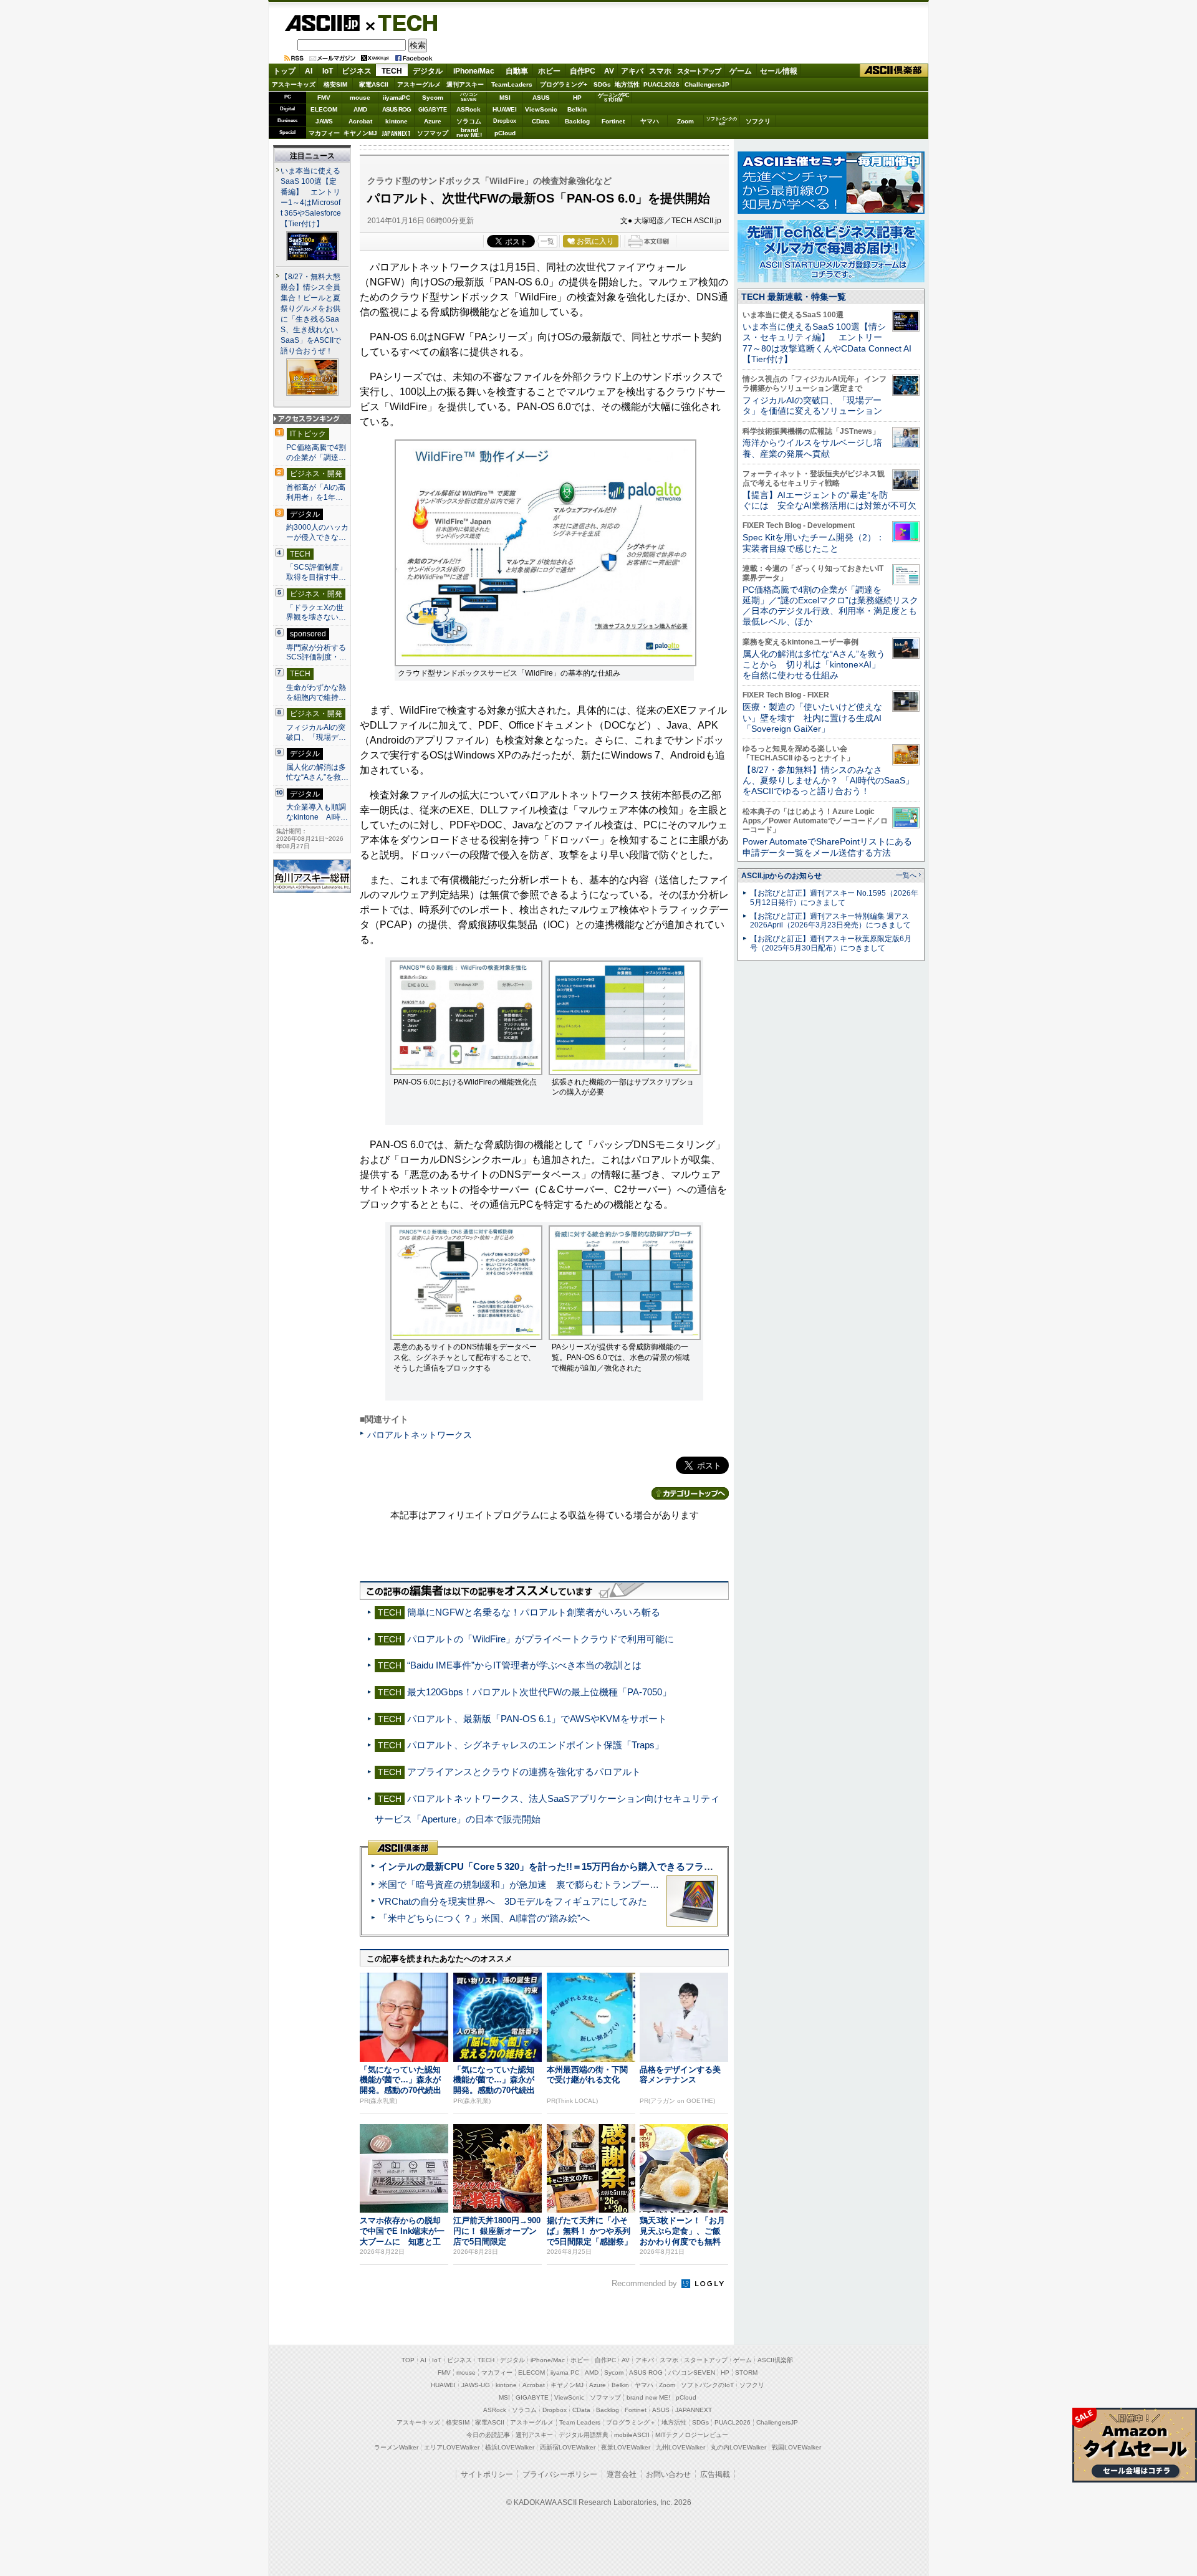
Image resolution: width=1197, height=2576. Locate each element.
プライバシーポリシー (560, 2474)
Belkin (577, 109)
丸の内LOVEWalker (738, 2447)
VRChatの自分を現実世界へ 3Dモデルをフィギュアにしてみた (513, 1901)
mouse (360, 98)
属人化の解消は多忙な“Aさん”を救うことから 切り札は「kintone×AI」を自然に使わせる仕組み (814, 665)
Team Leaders (580, 2422)
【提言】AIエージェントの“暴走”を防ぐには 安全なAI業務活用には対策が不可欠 (829, 500)
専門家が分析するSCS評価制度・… (316, 653)
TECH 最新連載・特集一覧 (794, 297)
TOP (408, 2360)
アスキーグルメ (419, 84)
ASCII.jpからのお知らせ (781, 876)
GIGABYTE (432, 110)
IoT (328, 71)
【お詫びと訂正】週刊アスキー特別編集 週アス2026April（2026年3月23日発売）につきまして (830, 921)
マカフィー (324, 133)
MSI (505, 98)
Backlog (577, 121)
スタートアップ (699, 71)
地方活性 (627, 84)
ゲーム (741, 71)
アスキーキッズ (294, 84)
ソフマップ (433, 133)
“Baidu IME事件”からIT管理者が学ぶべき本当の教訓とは (524, 1665)
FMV (324, 98)
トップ (284, 71)
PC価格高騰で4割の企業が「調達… (316, 452)
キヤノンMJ (360, 133)
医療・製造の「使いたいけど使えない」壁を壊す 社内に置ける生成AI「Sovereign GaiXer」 (812, 718)
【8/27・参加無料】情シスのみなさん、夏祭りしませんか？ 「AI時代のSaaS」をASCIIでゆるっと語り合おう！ (828, 781)
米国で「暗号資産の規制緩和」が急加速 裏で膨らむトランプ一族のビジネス (542, 1884)
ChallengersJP (707, 84)
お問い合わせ (668, 2474)
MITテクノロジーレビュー (692, 2435)
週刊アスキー (465, 84)
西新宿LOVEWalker (568, 2447)
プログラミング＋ (631, 2422)
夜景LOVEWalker (626, 2447)
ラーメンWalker (396, 2447)
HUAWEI (505, 109)
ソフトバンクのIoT (722, 121)
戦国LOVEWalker (796, 2447)
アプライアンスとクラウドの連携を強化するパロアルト (524, 1772)
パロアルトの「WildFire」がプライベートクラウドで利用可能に (541, 1639)
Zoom (685, 121)
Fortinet (613, 121)
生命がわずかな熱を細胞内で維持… (316, 692)
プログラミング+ (564, 84)
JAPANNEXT (396, 133)
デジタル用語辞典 (584, 2435)
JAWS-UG (476, 2385)
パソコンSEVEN (469, 97)
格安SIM (335, 84)
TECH (403, 22)
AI (309, 71)
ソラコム (469, 121)
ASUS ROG (397, 109)
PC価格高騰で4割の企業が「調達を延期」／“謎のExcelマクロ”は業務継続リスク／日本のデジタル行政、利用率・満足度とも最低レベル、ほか (830, 606)
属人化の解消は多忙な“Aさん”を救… (317, 772)
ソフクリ (758, 121)
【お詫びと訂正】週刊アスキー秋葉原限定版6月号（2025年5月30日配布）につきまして (831, 943)
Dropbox (505, 121)
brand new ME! (648, 2397)
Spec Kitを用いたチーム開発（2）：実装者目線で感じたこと (814, 543)
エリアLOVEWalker (452, 2447)
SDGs (602, 84)
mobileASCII (632, 2435)
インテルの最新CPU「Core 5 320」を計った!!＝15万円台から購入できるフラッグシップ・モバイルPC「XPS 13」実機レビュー (647, 1866)
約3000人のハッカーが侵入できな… (317, 532)
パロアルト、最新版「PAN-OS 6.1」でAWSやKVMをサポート (537, 1719)
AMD (360, 109)
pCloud (505, 133)
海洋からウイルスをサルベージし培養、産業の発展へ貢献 (812, 448)
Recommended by (646, 2283)
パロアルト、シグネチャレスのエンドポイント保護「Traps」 (536, 1745)
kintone (397, 121)
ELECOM (324, 109)
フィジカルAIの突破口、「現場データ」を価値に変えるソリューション (812, 405)
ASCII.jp (322, 23)
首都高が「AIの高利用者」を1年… (316, 492)
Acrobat (360, 121)
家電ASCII (374, 84)
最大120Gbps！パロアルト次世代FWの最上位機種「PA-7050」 (539, 1692)
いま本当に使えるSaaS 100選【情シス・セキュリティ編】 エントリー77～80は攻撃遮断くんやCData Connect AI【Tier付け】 (827, 343)
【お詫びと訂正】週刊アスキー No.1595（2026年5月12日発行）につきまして (834, 898)
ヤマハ (650, 121)
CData (541, 121)
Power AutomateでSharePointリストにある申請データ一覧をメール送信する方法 (827, 847)
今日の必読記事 (488, 2435)
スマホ (660, 71)
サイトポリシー (487, 2474)
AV (609, 71)
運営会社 (622, 2474)
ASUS (541, 98)
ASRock (469, 109)
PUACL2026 (661, 84)
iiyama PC (565, 2373)
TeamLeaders (512, 84)
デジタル (428, 71)
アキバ (632, 71)
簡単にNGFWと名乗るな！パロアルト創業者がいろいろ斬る (534, 1612)
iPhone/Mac (474, 71)
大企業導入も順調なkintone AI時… (317, 812)
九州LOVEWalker (680, 2447)
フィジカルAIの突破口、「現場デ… (316, 732)
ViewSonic (541, 109)
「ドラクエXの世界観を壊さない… (316, 613)
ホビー (549, 71)
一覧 (547, 241)
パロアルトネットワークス (420, 1435)
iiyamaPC (396, 98)
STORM (746, 2373)
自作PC (583, 71)
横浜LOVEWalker (510, 2447)
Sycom (433, 98)
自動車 (517, 71)
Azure (433, 121)
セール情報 (779, 71)
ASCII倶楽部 (894, 71)
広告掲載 (715, 2474)
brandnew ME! (469, 133)
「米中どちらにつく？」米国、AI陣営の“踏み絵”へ (484, 1918)
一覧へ (906, 875)
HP (577, 98)
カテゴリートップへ (690, 1493)
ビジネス (357, 71)
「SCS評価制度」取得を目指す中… (316, 572)
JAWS (324, 121)
